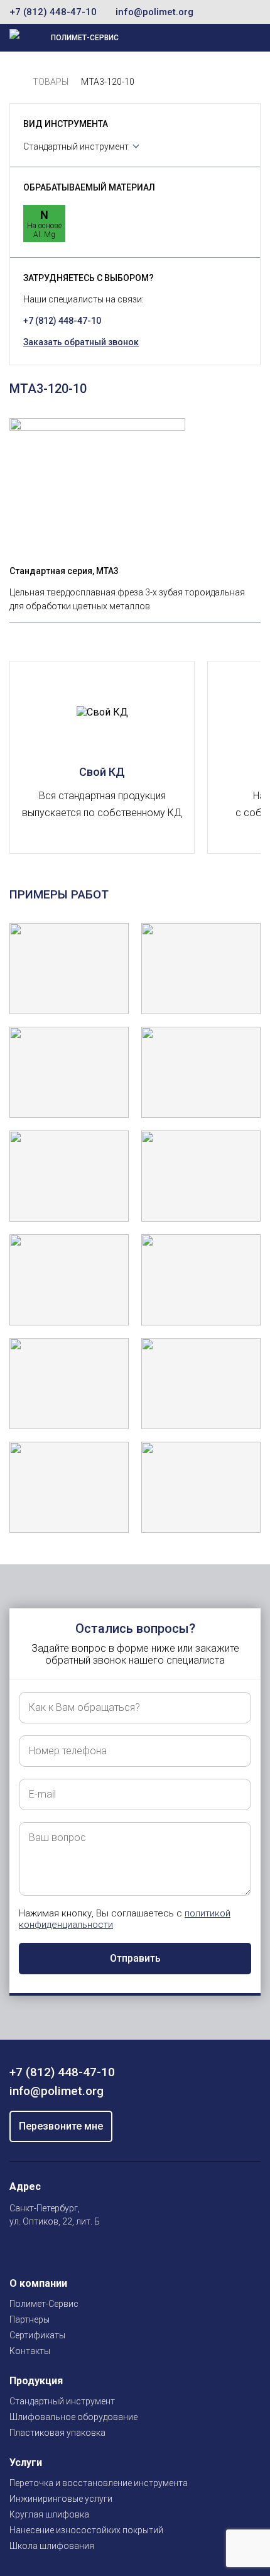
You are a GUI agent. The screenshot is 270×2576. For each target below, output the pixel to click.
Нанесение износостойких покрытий (86, 2530)
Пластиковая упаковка (57, 2433)
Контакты (30, 2351)
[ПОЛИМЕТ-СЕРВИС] (15, 82)
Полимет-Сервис (44, 2304)
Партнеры (30, 2319)
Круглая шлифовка (49, 2514)
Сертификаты (37, 2335)
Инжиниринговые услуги (61, 2499)
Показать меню (205, 38)
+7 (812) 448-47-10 (53, 12)
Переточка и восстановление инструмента (99, 2483)
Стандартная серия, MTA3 (64, 571)
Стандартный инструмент (76, 146)
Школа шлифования (52, 2546)
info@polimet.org (154, 12)
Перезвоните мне (61, 2126)
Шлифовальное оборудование (73, 2417)
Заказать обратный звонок (81, 342)
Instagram (17, 2251)
